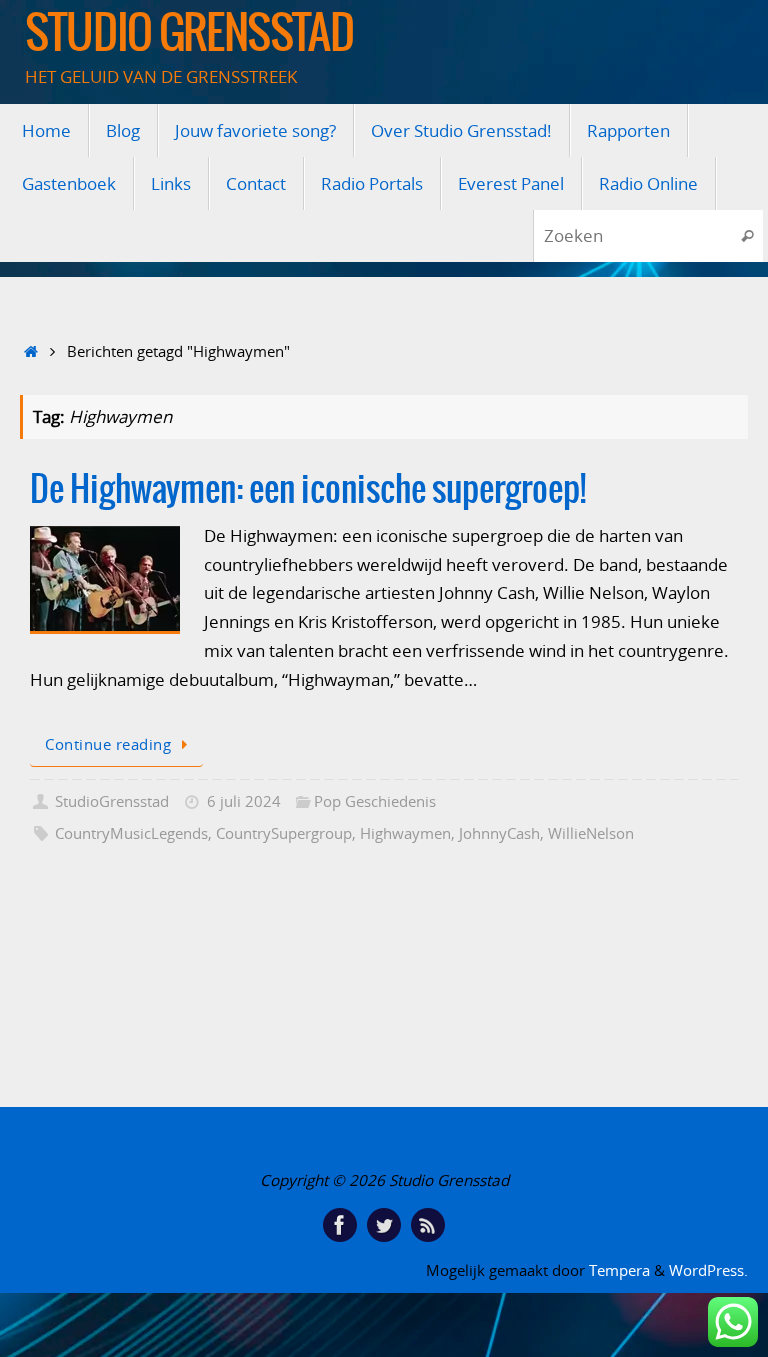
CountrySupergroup (284, 833)
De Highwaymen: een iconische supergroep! (308, 490)
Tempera (619, 1270)
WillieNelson (591, 833)
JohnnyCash (499, 833)
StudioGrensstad (112, 801)
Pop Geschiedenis (375, 801)
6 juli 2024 (244, 801)
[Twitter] (384, 1225)
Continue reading (108, 744)
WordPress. (708, 1270)
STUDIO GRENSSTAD (189, 35)
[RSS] (428, 1225)
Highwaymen (405, 833)
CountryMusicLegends (131, 833)
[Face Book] (340, 1225)
